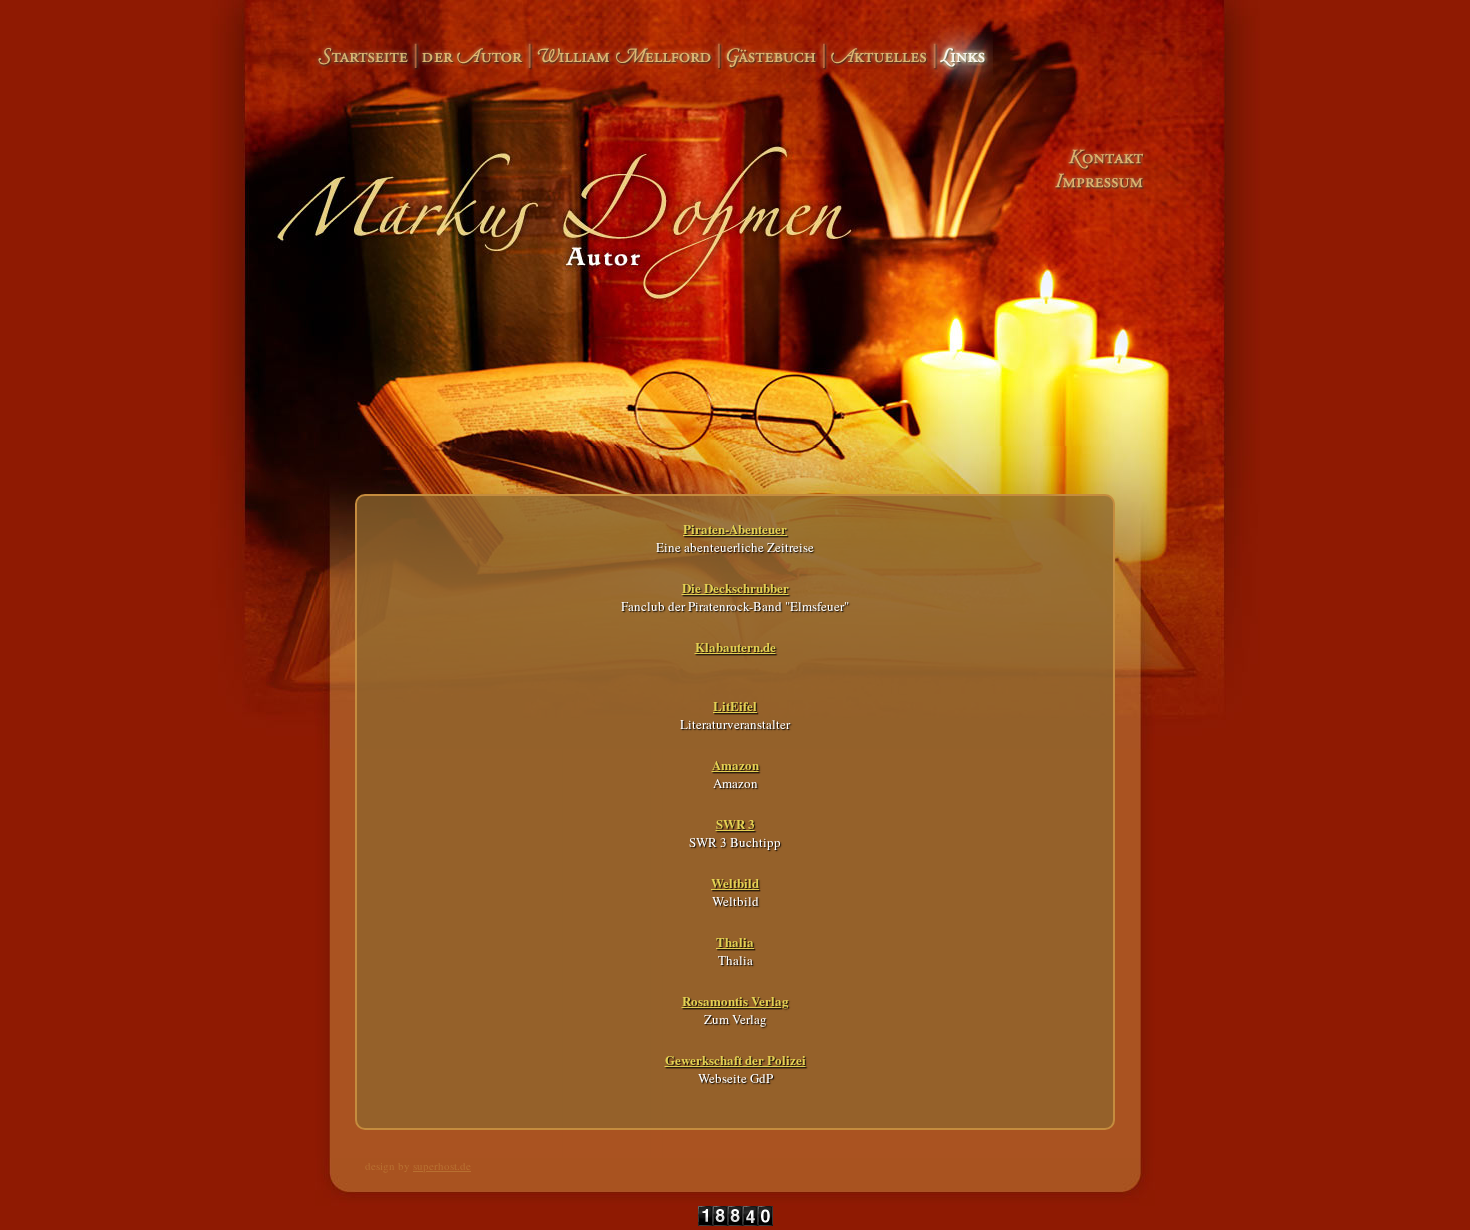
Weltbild (735, 882)
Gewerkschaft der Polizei (735, 1059)
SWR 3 (735, 823)
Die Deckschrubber (735, 587)
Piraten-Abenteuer (735, 528)
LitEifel (735, 705)
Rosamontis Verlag (735, 1000)
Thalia (735, 941)
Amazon (735, 764)
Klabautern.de (735, 646)
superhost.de (442, 1165)
